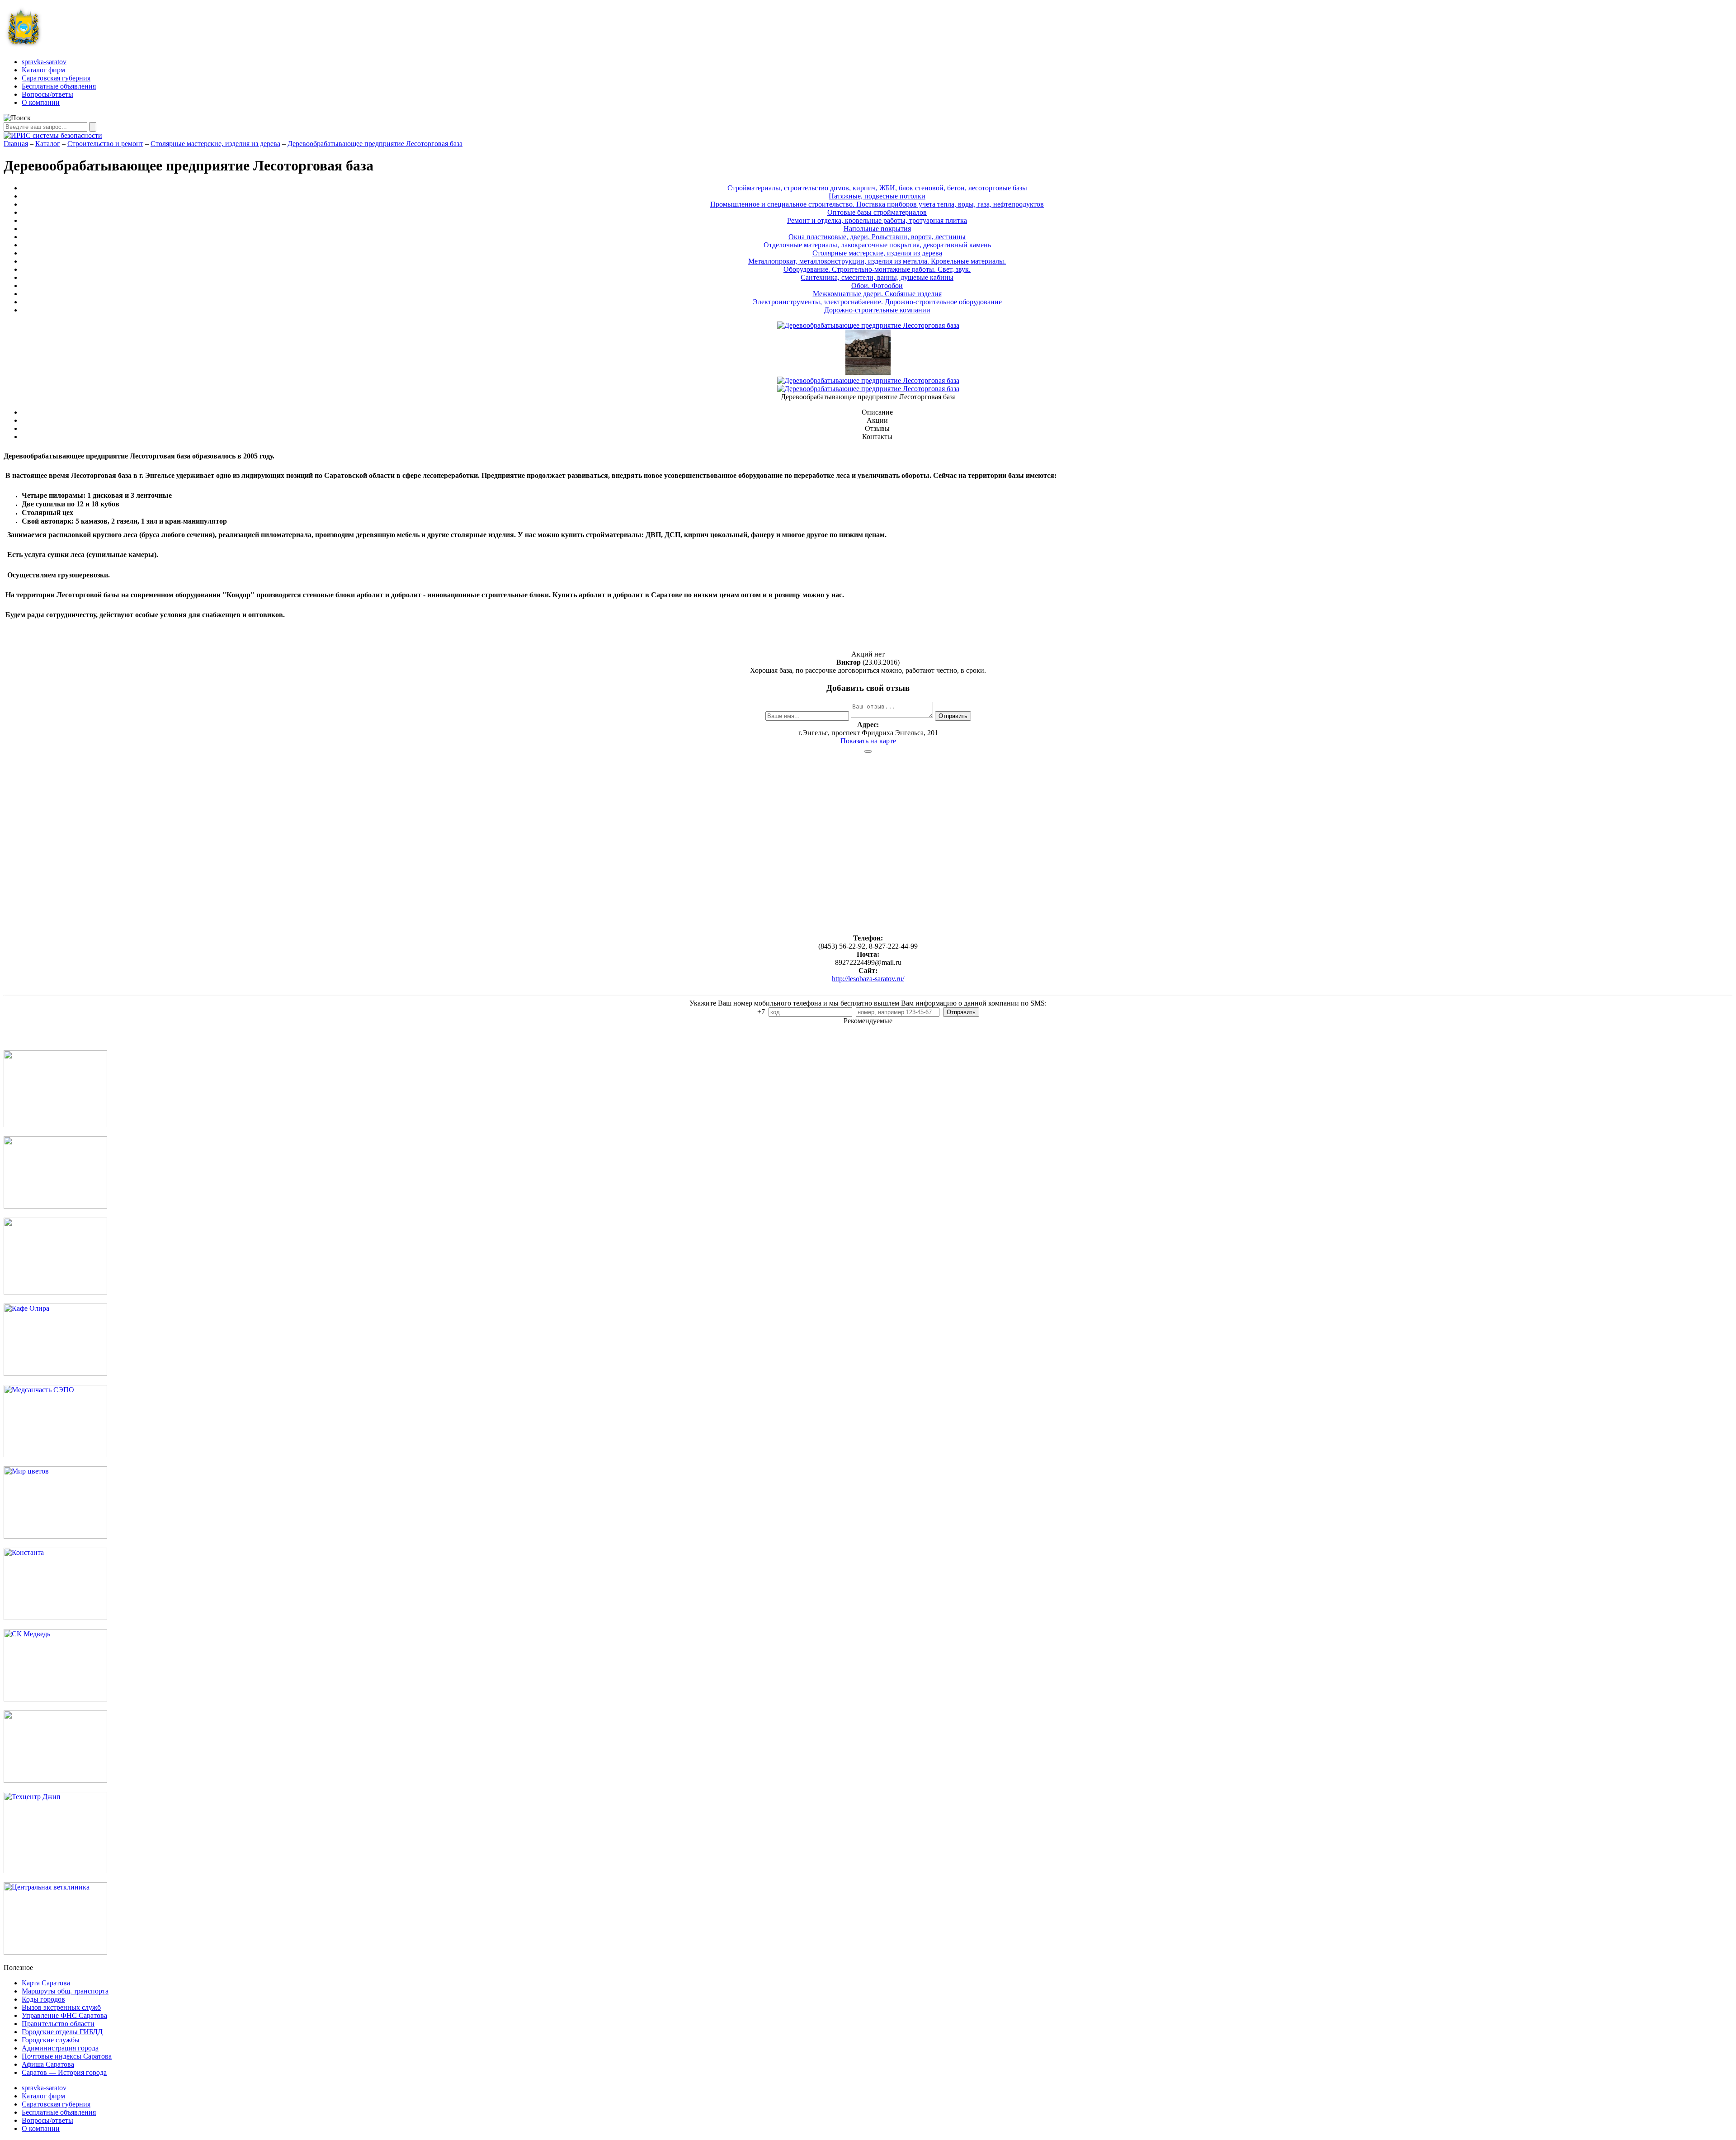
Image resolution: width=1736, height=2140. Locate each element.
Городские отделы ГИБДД (62, 2032)
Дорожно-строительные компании (877, 310)
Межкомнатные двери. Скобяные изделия (877, 294)
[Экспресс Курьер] (55, 1125)
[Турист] (55, 1206)
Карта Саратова (46, 1983)
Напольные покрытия (877, 229)
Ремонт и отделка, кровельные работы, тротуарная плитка (877, 220)
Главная (16, 144)
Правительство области (58, 2024)
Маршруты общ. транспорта (65, 1991)
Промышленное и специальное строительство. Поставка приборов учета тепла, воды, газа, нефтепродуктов (877, 204)
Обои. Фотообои (877, 286)
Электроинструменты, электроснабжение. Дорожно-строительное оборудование (877, 302)
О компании (41, 102)
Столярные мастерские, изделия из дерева (215, 144)
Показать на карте (868, 741)
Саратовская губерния (56, 78)
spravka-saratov (44, 62)
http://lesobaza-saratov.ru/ (868, 979)
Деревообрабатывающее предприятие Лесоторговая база (375, 144)
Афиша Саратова (48, 2064)
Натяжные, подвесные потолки (877, 196)
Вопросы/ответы (47, 94)
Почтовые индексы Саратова (67, 2056)
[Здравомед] (55, 1292)
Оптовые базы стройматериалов (877, 212)
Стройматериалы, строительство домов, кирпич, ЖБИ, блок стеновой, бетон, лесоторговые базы (877, 188)
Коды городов (43, 1999)
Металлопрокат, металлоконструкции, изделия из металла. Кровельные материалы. (877, 261)
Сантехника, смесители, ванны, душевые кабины (877, 277)
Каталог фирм (43, 70)
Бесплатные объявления (59, 86)
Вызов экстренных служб (61, 2007)
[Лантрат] (55, 1780)
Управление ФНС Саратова (64, 2015)
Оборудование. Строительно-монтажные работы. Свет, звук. (877, 269)
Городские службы (51, 2040)
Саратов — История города (64, 2072)
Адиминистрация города (60, 2048)
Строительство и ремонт (105, 144)
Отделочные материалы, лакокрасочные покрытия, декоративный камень (877, 245)
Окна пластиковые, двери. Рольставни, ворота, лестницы (877, 237)
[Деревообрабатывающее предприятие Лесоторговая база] (868, 372)
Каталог (48, 144)
